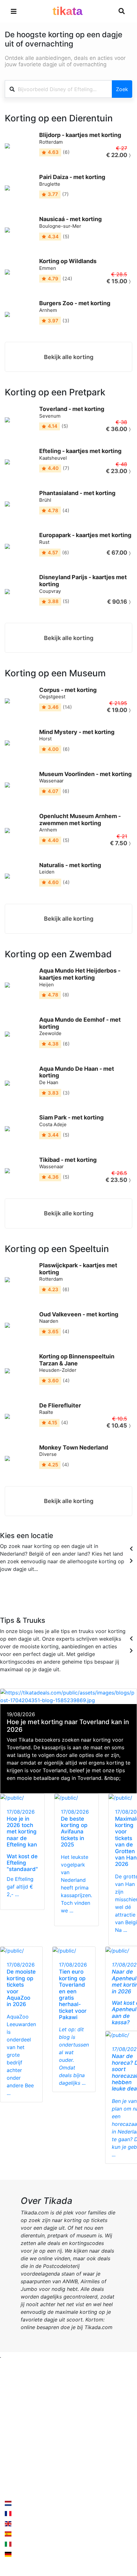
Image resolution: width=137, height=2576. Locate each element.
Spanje (71, 1597)
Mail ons (23, 2474)
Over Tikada (19, 2424)
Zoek (122, 89)
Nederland (25, 2503)
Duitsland (121, 1597)
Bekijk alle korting (69, 357)
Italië (84, 1597)
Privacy (82, 2424)
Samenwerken (90, 2411)
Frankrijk (45, 1597)
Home (12, 2411)
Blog (10, 2436)
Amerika (100, 1597)
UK (59, 1597)
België (27, 1597)
